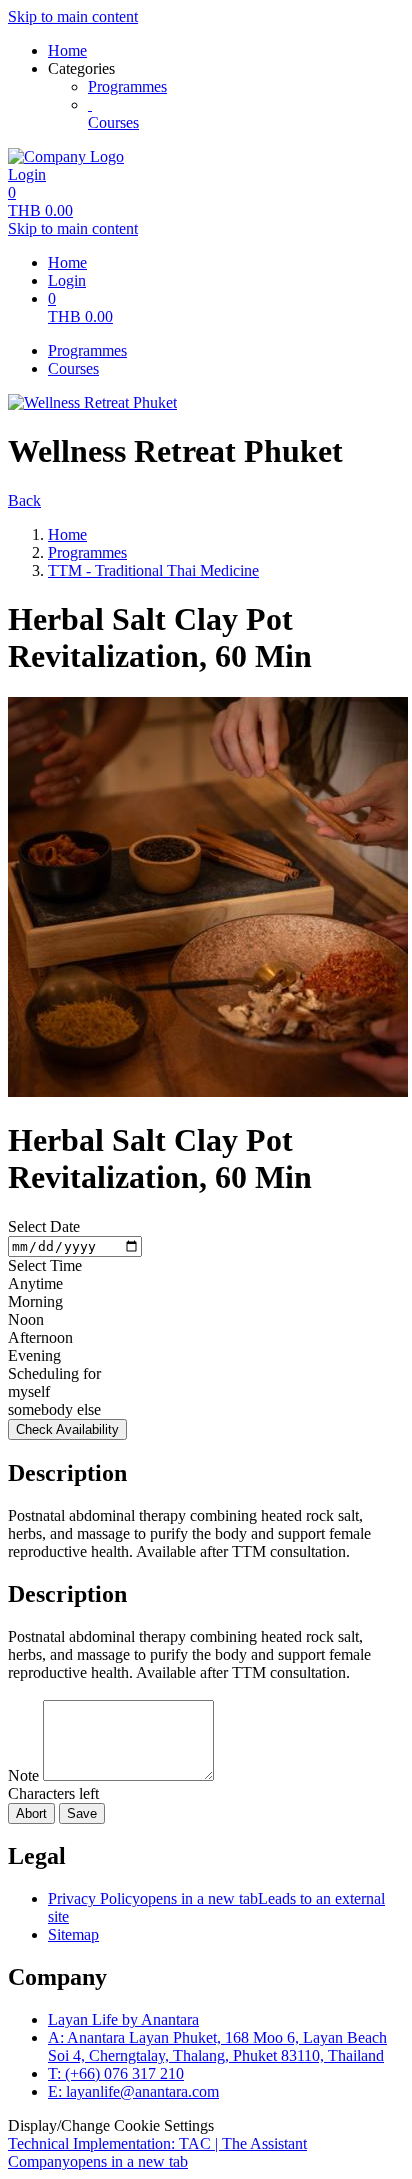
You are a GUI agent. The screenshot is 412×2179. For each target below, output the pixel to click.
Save (82, 1813)
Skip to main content (73, 16)
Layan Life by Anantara (123, 2019)
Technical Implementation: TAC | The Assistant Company (157, 2152)
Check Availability (67, 1429)
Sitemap (73, 1934)
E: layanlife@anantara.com (133, 2091)
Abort (31, 1813)
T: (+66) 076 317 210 (116, 2073)
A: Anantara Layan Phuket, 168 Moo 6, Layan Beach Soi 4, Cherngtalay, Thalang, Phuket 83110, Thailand (217, 2046)
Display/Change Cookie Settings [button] (111, 2125)
